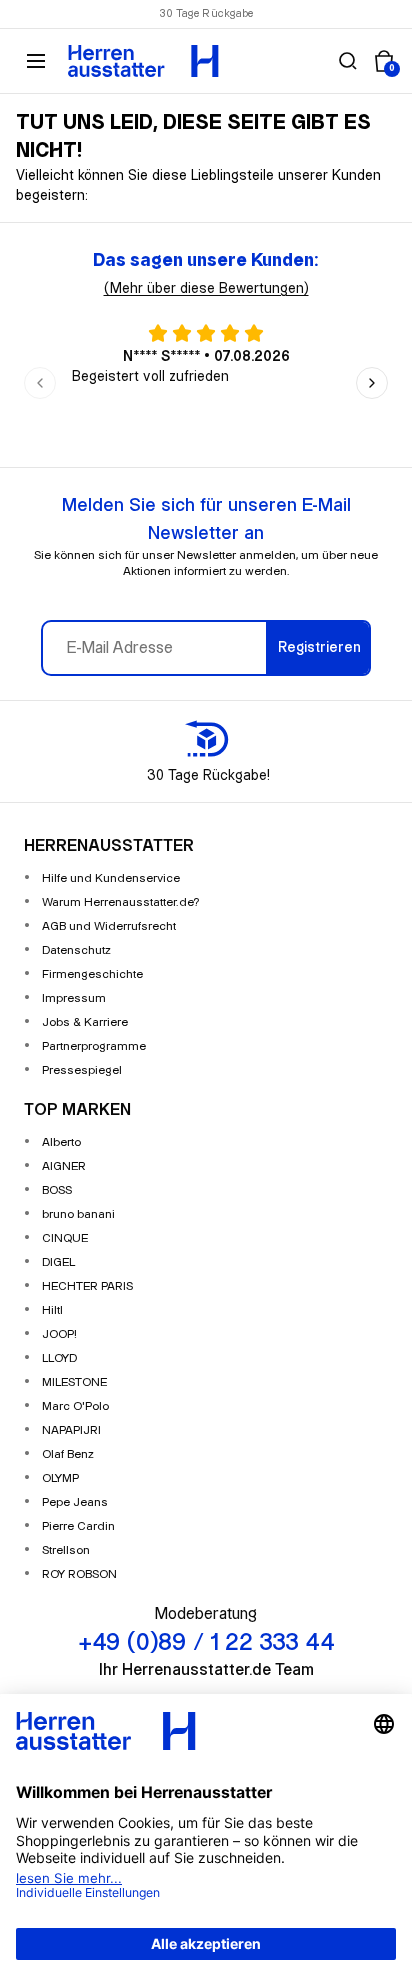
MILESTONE (74, 1382)
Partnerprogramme (94, 1046)
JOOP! (59, 1334)
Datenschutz (76, 950)
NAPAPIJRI (71, 1430)
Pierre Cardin (78, 1526)
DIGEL (58, 1262)
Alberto (61, 1142)
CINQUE (65, 1238)
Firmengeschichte (92, 974)
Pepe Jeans (75, 1502)
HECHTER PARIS (87, 1286)
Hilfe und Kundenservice (111, 878)
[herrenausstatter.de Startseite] (143, 61)
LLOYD (59, 1358)
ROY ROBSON (79, 1574)
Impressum (74, 998)
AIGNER (64, 1166)
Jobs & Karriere (85, 1022)
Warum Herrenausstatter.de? (121, 902)
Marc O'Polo (75, 1406)
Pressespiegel (82, 1070)
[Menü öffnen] (36, 61)
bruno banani (78, 1214)
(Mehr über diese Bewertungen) (206, 289)
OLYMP (60, 1478)
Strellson (66, 1550)
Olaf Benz (68, 1454)
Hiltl (52, 1310)
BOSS (57, 1190)
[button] (348, 61)
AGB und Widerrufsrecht (109, 926)
